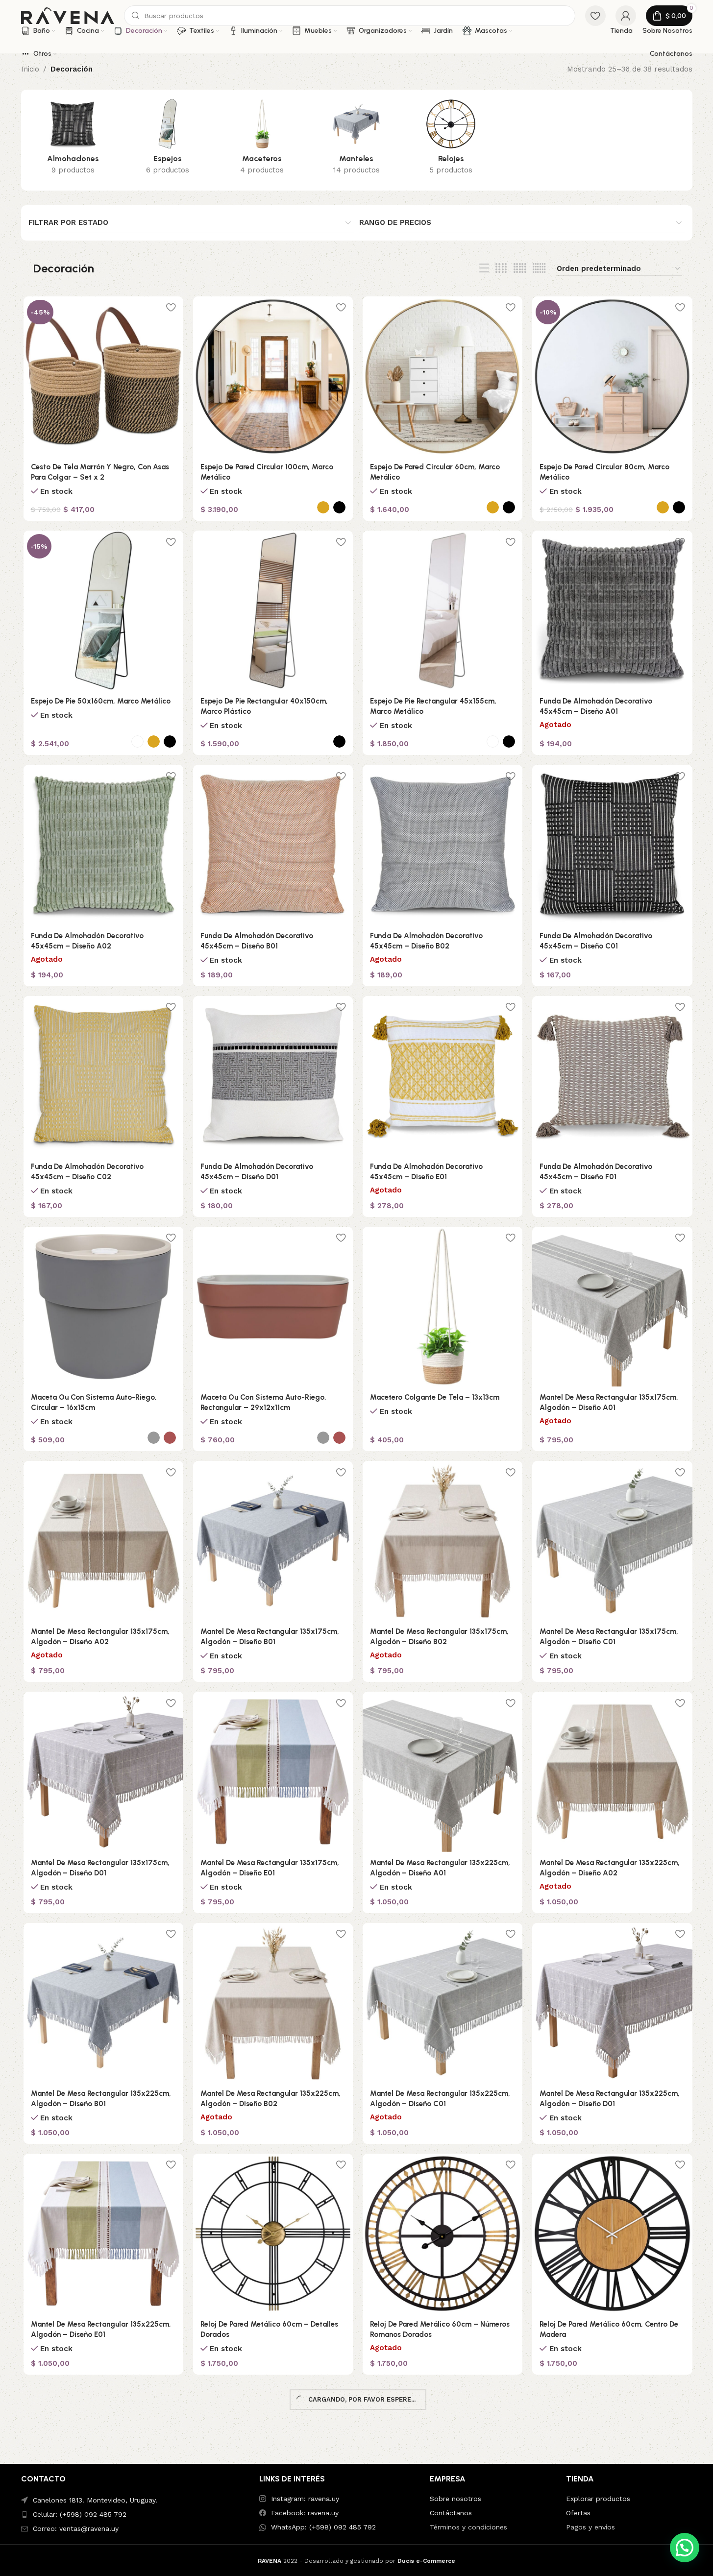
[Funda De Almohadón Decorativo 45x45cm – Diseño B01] (273, 845)
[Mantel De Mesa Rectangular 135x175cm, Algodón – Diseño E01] (273, 1772)
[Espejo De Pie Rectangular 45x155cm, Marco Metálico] (443, 610)
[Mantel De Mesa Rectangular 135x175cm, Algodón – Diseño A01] (612, 1307)
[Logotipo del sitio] (68, 15)
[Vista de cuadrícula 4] (501, 268)
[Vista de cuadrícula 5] (520, 268)
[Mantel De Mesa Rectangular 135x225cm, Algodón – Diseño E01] (103, 2234)
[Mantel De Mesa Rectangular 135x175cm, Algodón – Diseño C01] (612, 1541)
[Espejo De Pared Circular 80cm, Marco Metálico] (612, 376)
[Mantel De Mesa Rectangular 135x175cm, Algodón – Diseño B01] (273, 1541)
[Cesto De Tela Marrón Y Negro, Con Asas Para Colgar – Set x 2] (103, 376)
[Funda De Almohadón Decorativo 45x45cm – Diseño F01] (612, 1076)
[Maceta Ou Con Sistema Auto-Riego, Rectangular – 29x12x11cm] (273, 1307)
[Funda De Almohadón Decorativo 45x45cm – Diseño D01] (273, 1076)
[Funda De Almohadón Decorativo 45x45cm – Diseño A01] (612, 610)
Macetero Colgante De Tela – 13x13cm (435, 1397)
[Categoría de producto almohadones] (73, 140)
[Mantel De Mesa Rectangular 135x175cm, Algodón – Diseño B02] (443, 1541)
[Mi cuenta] (626, 16)
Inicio (30, 69)
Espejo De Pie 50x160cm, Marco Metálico (101, 701)
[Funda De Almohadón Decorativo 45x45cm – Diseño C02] (103, 1076)
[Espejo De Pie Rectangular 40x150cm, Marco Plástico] (273, 610)
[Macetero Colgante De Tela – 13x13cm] (443, 1307)
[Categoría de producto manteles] (356, 140)
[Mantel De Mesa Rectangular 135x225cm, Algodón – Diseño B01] (103, 2003)
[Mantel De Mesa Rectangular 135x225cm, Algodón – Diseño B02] (273, 2003)
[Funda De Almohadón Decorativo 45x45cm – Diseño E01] (443, 1076)
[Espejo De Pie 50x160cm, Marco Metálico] (103, 610)
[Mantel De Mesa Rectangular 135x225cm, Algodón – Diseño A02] (612, 1772)
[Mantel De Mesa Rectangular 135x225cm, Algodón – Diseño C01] (443, 2003)
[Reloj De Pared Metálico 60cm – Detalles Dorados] (273, 2234)
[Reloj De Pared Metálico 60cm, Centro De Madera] (612, 2234)
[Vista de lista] (484, 268)
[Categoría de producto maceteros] (262, 140)
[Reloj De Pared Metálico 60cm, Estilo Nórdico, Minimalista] (273, 2464)
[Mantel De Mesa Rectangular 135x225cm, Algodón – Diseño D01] (612, 2003)
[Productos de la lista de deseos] (595, 16)
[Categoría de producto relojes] (451, 140)
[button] (685, 2548)
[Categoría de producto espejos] (167, 140)
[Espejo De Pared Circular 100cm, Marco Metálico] (273, 376)
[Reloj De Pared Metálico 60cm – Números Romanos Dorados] (443, 2234)
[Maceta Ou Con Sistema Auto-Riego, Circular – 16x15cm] (103, 1307)
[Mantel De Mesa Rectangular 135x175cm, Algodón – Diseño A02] (103, 1541)
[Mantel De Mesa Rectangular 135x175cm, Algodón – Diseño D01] (103, 1772)
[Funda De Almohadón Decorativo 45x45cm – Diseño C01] (612, 845)
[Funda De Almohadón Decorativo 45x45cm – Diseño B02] (443, 845)
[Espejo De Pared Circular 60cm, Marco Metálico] (443, 376)
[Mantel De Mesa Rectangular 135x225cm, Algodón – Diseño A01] (443, 1772)
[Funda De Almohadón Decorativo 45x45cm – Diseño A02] (103, 845)
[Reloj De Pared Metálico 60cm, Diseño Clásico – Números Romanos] (103, 2464)
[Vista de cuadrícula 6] (539, 268)
